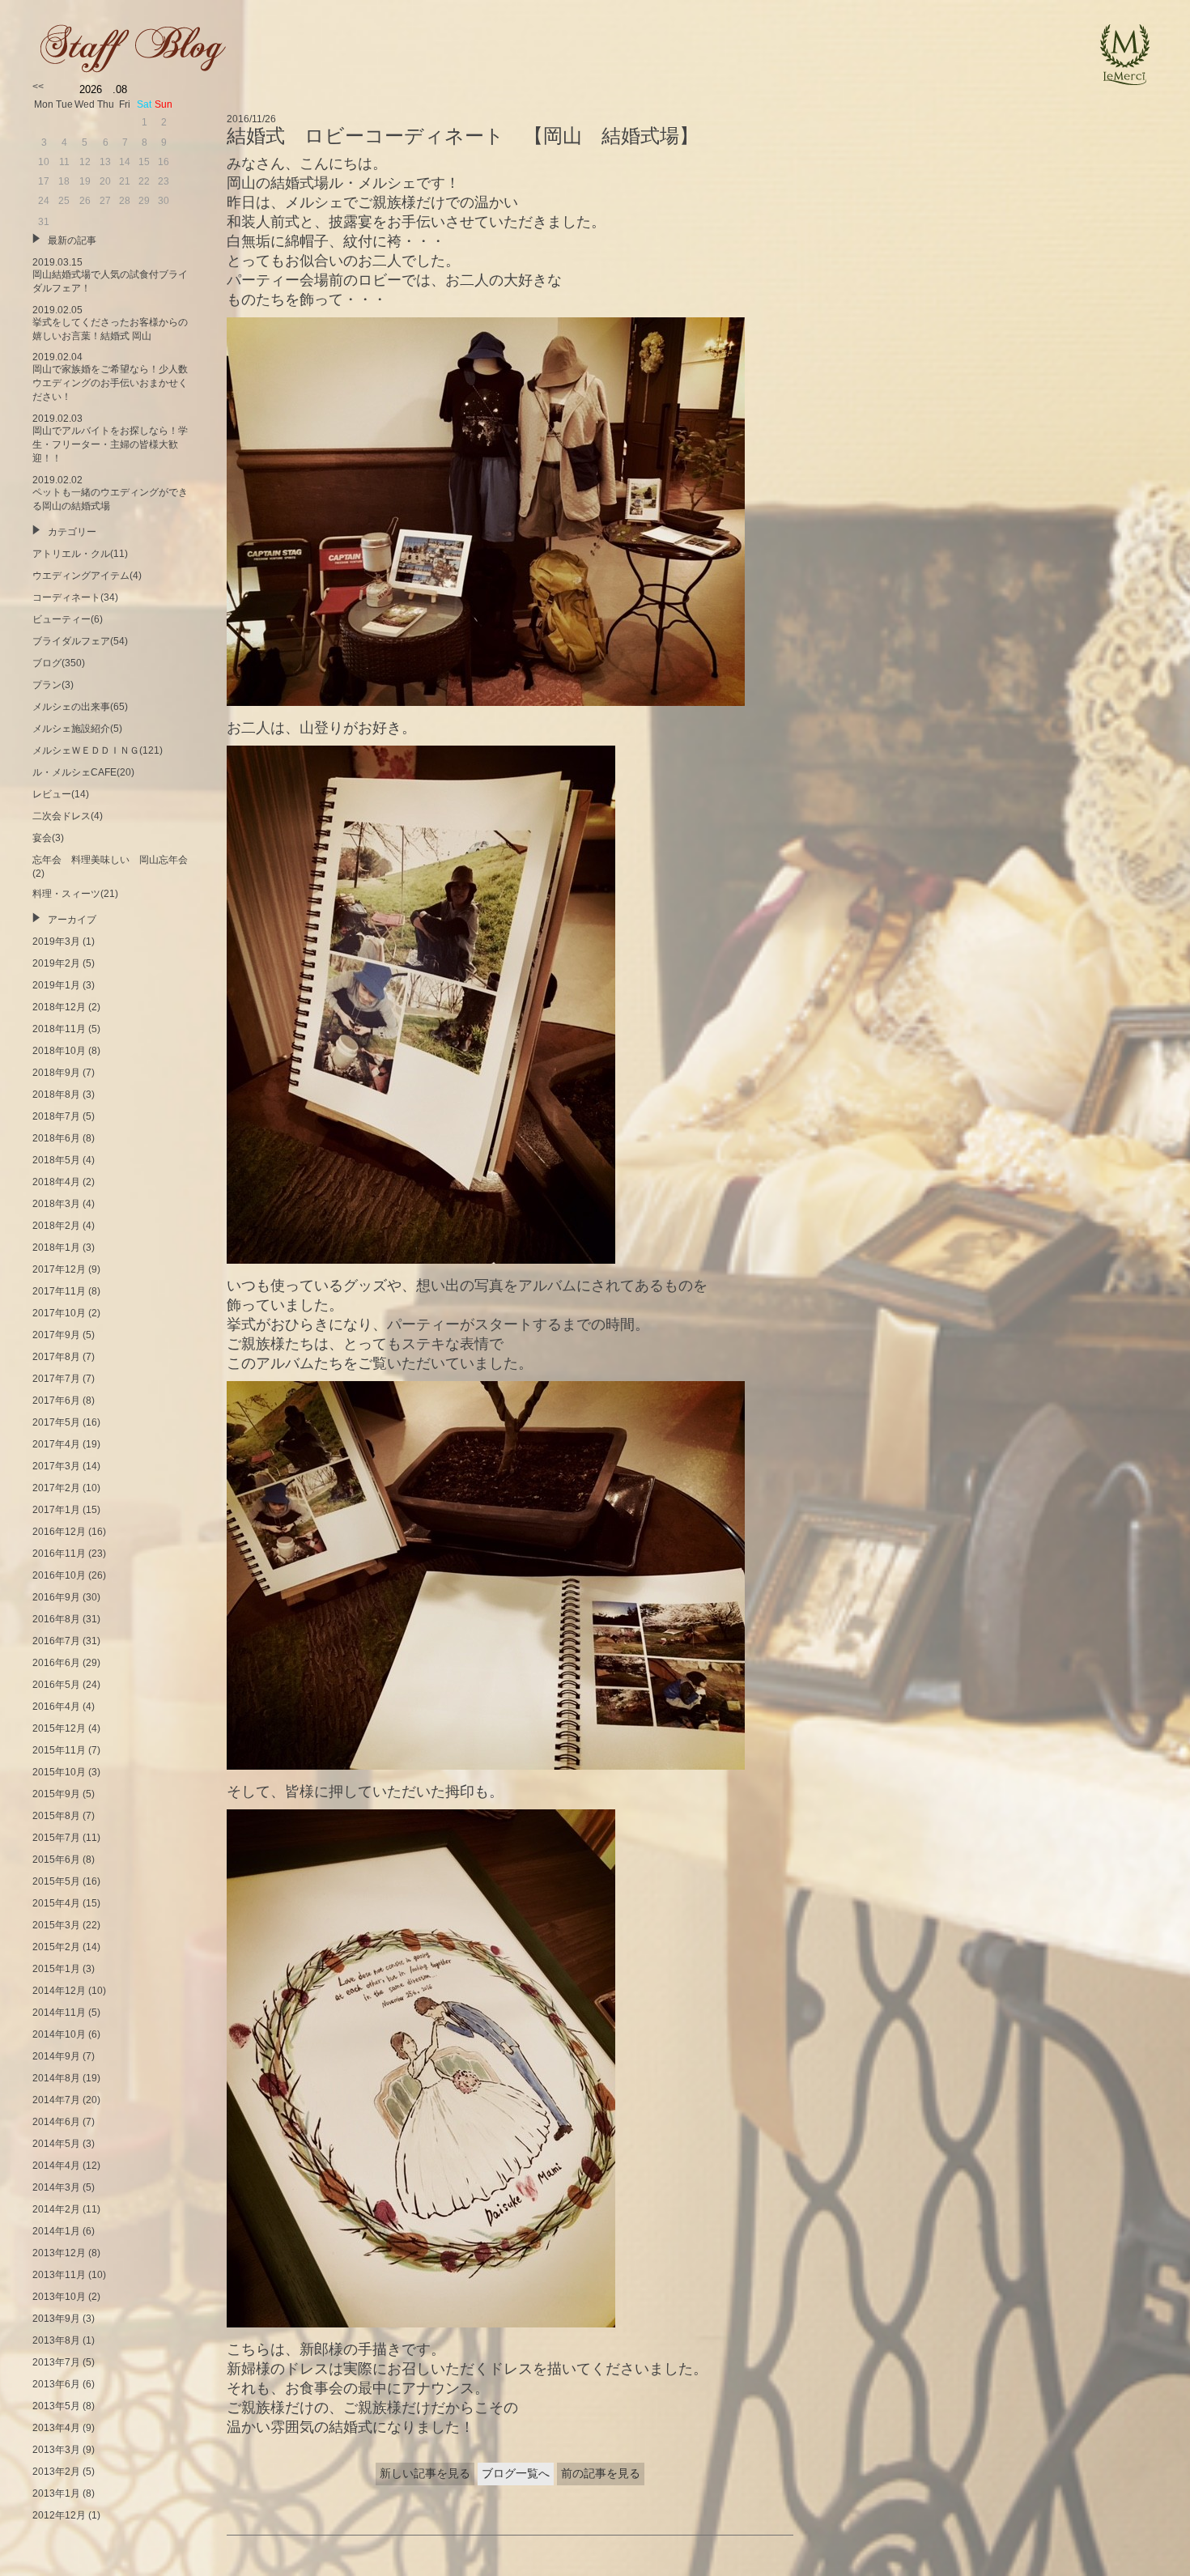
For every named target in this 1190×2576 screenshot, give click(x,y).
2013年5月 (56, 2406)
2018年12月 (59, 1007)
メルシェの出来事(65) (80, 707)
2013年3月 (56, 2450)
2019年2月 (56, 963)
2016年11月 (59, 1554)
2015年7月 (56, 1838)
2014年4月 (56, 2166)
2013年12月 (59, 2253)
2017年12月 (59, 1269)
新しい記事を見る (425, 2473)
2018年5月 (56, 1160)
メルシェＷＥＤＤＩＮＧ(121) (98, 750)
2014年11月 (59, 2013)
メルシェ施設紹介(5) (77, 729)
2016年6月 (56, 1663)
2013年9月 (56, 2319)
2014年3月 (56, 2187)
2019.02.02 (110, 493)
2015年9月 (56, 1794)
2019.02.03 (110, 438)
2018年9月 (56, 1073)
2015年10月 (59, 1772)
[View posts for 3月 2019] (38, 87)
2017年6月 (56, 1401)
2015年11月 (59, 1750)
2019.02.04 (110, 377)
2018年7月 (56, 1116)
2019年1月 (56, 985)
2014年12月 (59, 1991)
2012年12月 (59, 2515)
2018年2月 (56, 1226)
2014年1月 (56, 2231)
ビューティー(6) (68, 619)
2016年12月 (59, 1532)
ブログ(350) (59, 663)
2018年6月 (56, 1138)
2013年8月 (56, 2340)
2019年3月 (56, 942)
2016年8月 (56, 1619)
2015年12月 (59, 1728)
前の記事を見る (601, 2473)
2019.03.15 (110, 275)
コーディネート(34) (75, 597)
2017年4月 (56, 1444)
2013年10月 (59, 2297)
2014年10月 (59, 2034)
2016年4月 (56, 1707)
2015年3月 (56, 1925)
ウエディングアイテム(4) (87, 576)
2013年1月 (56, 2493)
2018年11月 (59, 1029)
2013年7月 (56, 2362)
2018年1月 (56, 1248)
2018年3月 (56, 1204)
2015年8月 (56, 1816)
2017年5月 (56, 1422)
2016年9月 (56, 1597)
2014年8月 (56, 2078)
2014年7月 (56, 2100)
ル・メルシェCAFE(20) (83, 772)
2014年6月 (56, 2122)
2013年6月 (56, 2384)
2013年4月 (56, 2428)
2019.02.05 (110, 323)
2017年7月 (56, 1379)
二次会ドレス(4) (68, 816)
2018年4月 (56, 1182)
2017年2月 (56, 1488)
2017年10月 (59, 1313)
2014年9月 (56, 2056)
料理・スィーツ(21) (75, 894)
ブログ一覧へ (516, 2473)
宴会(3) (48, 838)
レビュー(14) (61, 794)
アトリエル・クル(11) (80, 554)
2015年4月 (56, 1903)
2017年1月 (56, 1510)
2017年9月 (56, 1335)
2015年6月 (56, 1860)
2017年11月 (59, 1291)
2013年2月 (56, 2472)
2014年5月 (56, 2144)
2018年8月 (56, 1095)
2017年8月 (56, 1357)
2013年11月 (59, 2275)
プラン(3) (53, 685)
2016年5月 (56, 1685)
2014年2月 (56, 2209)
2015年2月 (56, 1947)
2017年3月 (56, 1466)
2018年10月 (59, 1051)
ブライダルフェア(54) (80, 641)
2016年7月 (56, 1641)
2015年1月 (56, 1969)
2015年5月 (56, 1881)
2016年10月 (59, 1575)
